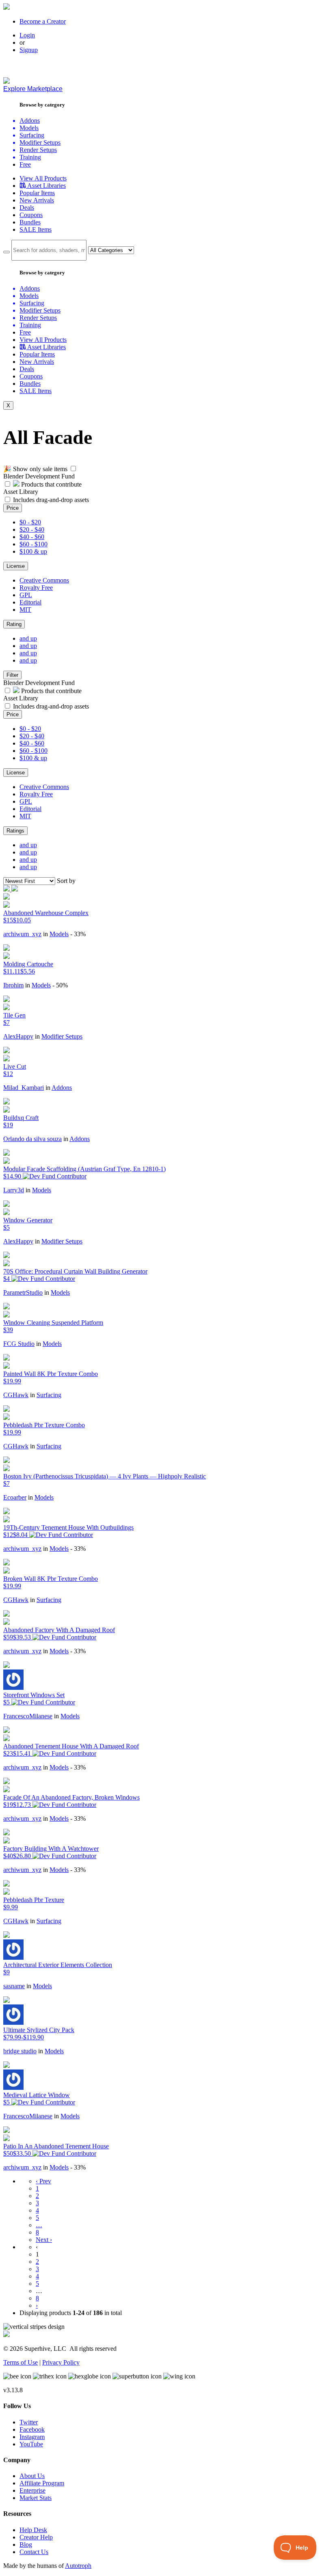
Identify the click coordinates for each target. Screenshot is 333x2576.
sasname (14, 1986)
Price (13, 508)
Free (25, 164)
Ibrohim (13, 985)
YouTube (31, 2444)
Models (59, 934)
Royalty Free (36, 588)
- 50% (60, 985)
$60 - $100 (34, 544)
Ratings (15, 831)
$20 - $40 (32, 529)
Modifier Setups (62, 1036)
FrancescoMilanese (28, 1716)
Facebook (32, 2429)
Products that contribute (51, 484)
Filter (12, 675)
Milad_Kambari (24, 1088)
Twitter (29, 2422)
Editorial (30, 602)
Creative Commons (44, 580)
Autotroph (78, 2566)
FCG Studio (19, 1344)
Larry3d (14, 1190)
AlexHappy (18, 1036)
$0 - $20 (30, 522)
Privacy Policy (61, 2362)
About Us (32, 2476)
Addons (62, 1088)
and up (28, 638)
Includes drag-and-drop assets (51, 500)
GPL (26, 595)
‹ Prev (43, 2181)
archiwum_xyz (22, 934)
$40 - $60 (32, 537)
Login (27, 35)
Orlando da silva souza (32, 1139)
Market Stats (36, 2498)
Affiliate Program (42, 2483)
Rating (14, 624)
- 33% (78, 934)
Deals (27, 208)
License (16, 566)
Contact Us (34, 2552)
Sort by (66, 881)
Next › (44, 2240)
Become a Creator (43, 21)
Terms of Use (21, 2362)
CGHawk (16, 1395)
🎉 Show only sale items (35, 469)
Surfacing (49, 1395)
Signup (29, 50)
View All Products (43, 178)
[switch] (73, 468)
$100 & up (33, 551)
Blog (26, 2544)
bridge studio (20, 2051)
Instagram (32, 2437)
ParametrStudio (23, 1292)
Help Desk (33, 2530)
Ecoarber (15, 1497)
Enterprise (32, 2490)
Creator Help (36, 2537)
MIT (25, 610)
